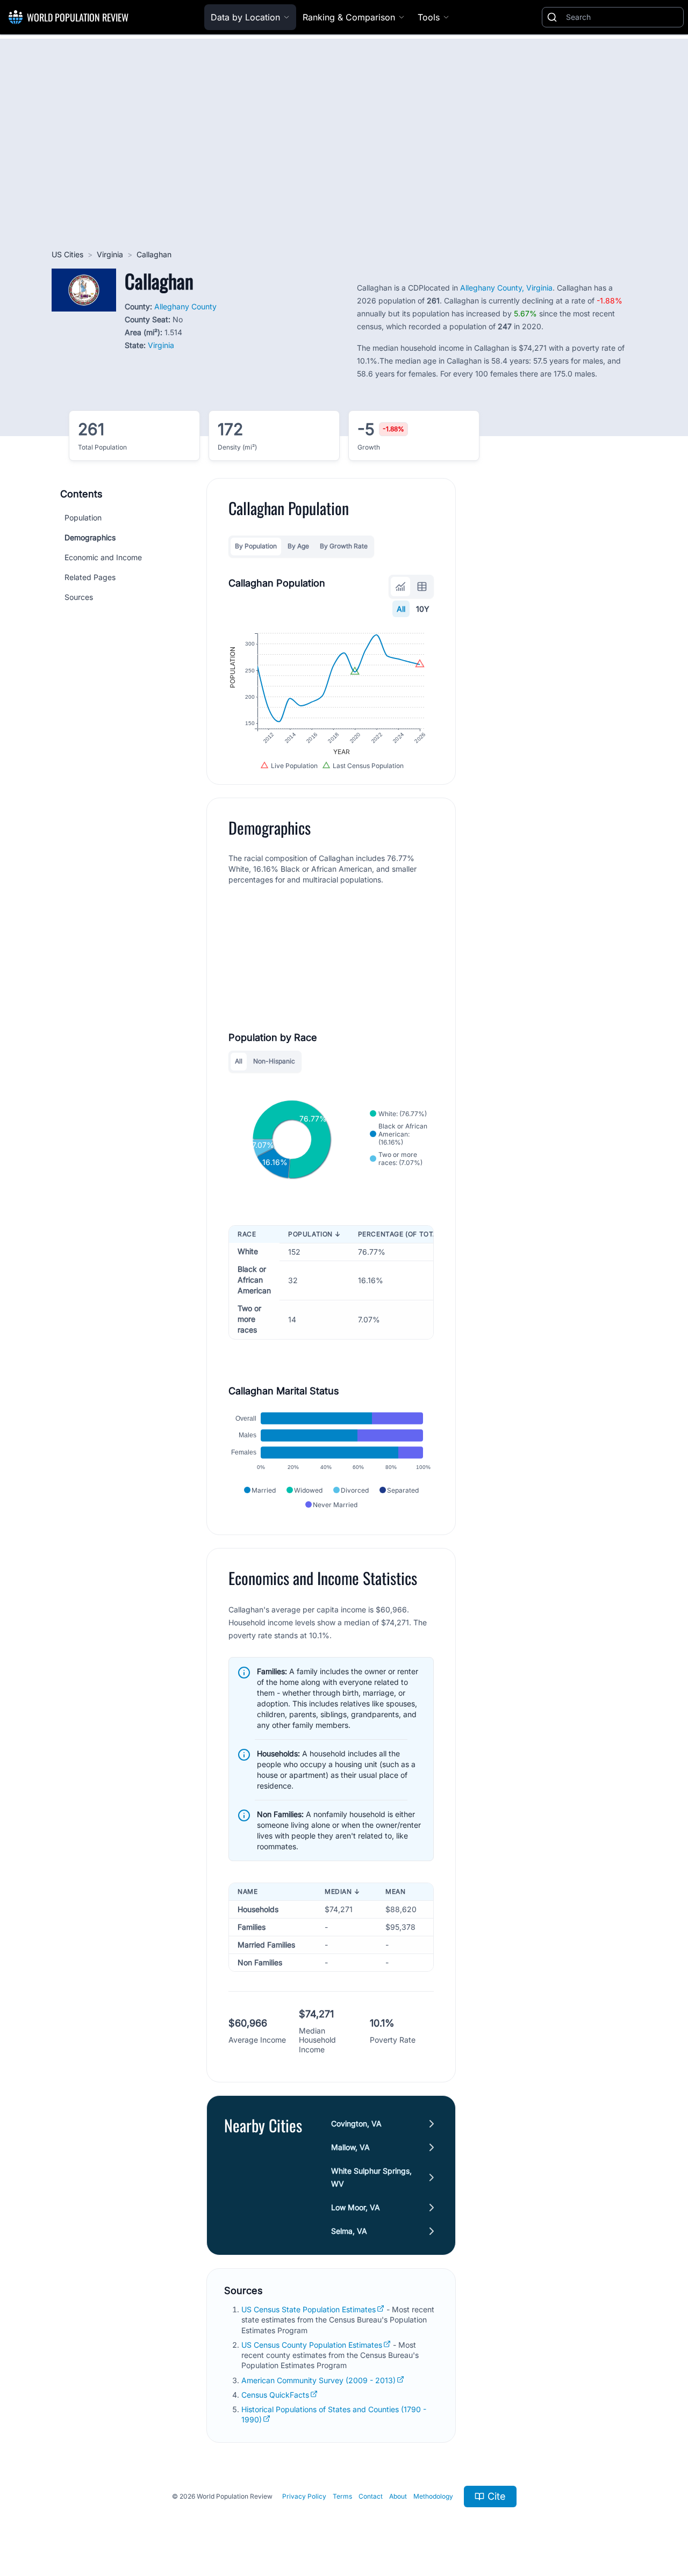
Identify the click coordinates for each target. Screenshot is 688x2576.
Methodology (433, 2496)
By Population (256, 546)
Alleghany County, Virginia (506, 288)
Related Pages (90, 577)
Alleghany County (185, 306)
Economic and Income (103, 557)
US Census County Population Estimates (312, 2345)
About (398, 2496)
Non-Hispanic (274, 1061)
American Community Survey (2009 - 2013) (318, 2380)
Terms (342, 2496)
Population (83, 518)
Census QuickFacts (275, 2395)
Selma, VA (349, 2231)
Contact (371, 2496)
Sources (79, 597)
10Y (423, 609)
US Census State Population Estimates (309, 2309)
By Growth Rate (344, 546)
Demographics (90, 537)
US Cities (67, 254)
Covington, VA (356, 2123)
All (401, 609)
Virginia (110, 254)
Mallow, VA (350, 2147)
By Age (298, 546)
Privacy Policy (304, 2496)
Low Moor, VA (356, 2207)
